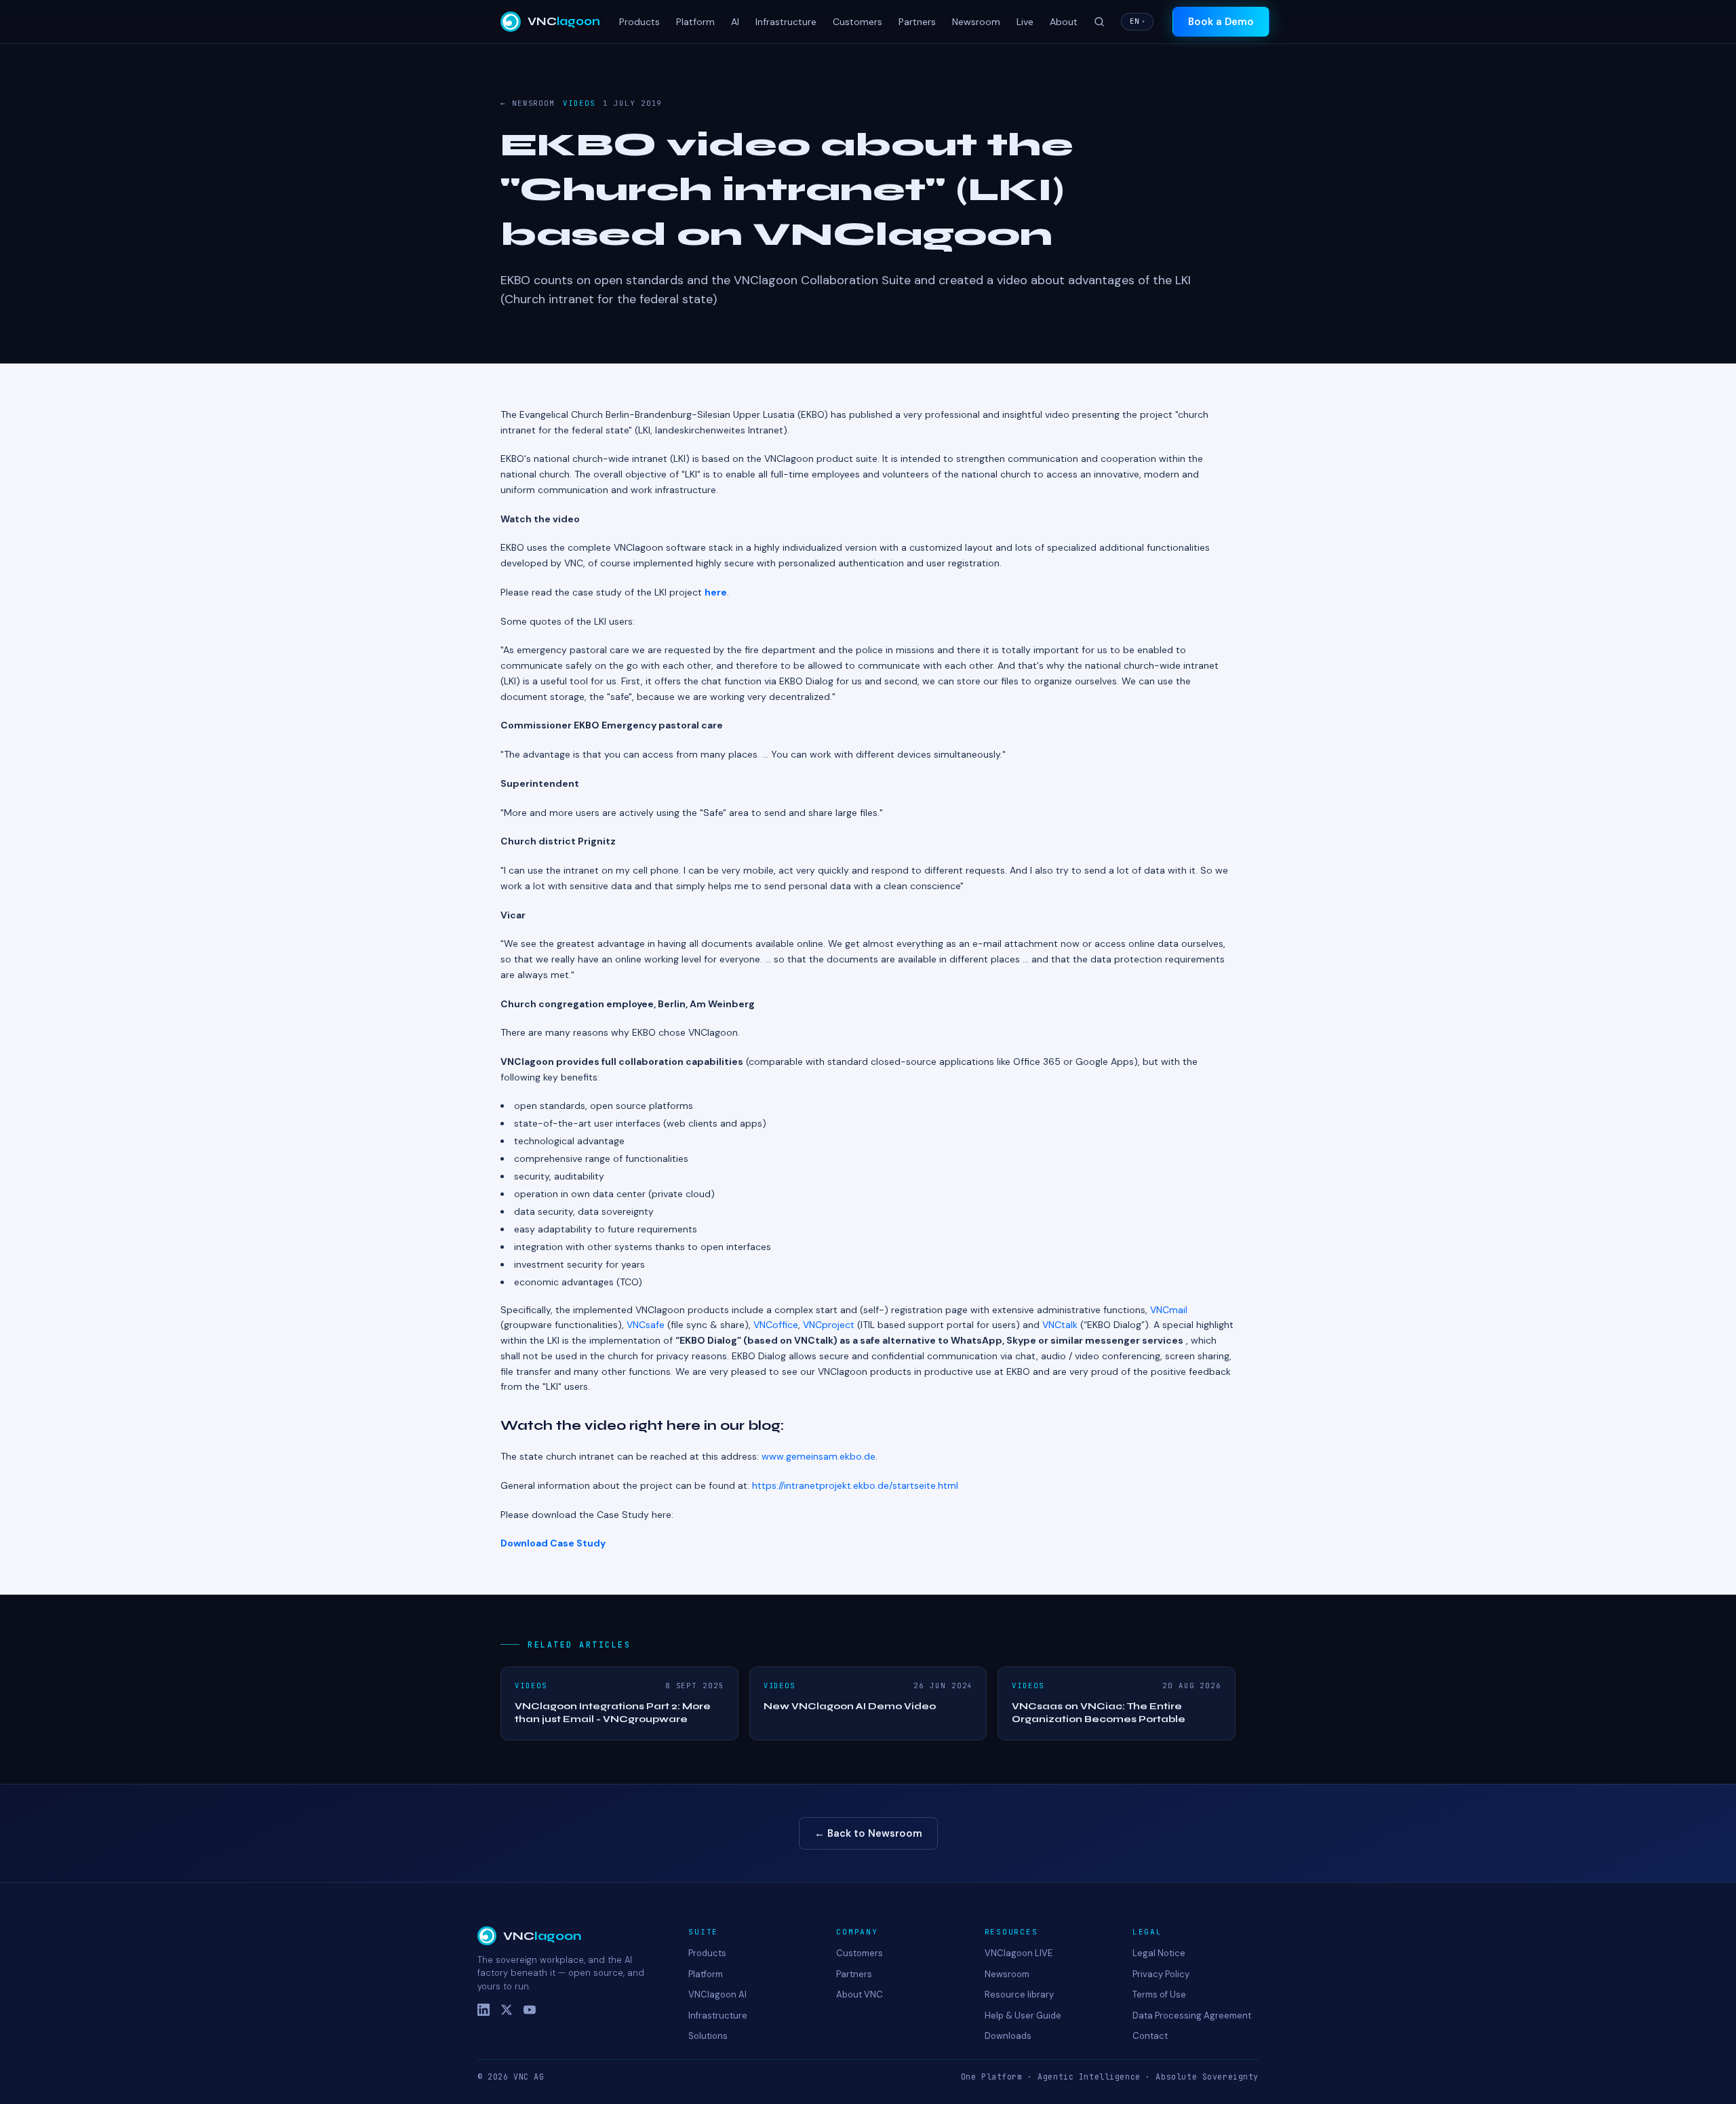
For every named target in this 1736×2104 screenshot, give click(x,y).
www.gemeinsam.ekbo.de (818, 1456)
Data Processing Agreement (1192, 2015)
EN (1137, 21)
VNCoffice (776, 1325)
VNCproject (829, 1325)
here (716, 592)
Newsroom (976, 22)
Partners (917, 22)
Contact (1150, 2036)
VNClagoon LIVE (1019, 1953)
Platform (695, 22)
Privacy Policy (1161, 1974)
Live (1025, 22)
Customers (857, 22)
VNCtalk (1060, 1325)
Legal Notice (1159, 1953)
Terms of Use (1159, 1994)
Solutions (708, 2036)
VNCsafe (646, 1325)
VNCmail (1169, 1310)
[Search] (1099, 22)
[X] (507, 2010)
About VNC (860, 1994)
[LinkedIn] (484, 2010)
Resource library (1019, 1994)
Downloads (1008, 2036)
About (1064, 22)
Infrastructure (786, 22)
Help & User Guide (1023, 2015)
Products (639, 22)
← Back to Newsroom (868, 1833)
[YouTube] (530, 2010)
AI (735, 22)
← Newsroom (528, 103)
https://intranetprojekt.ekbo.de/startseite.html (855, 1485)
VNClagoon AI (717, 1994)
